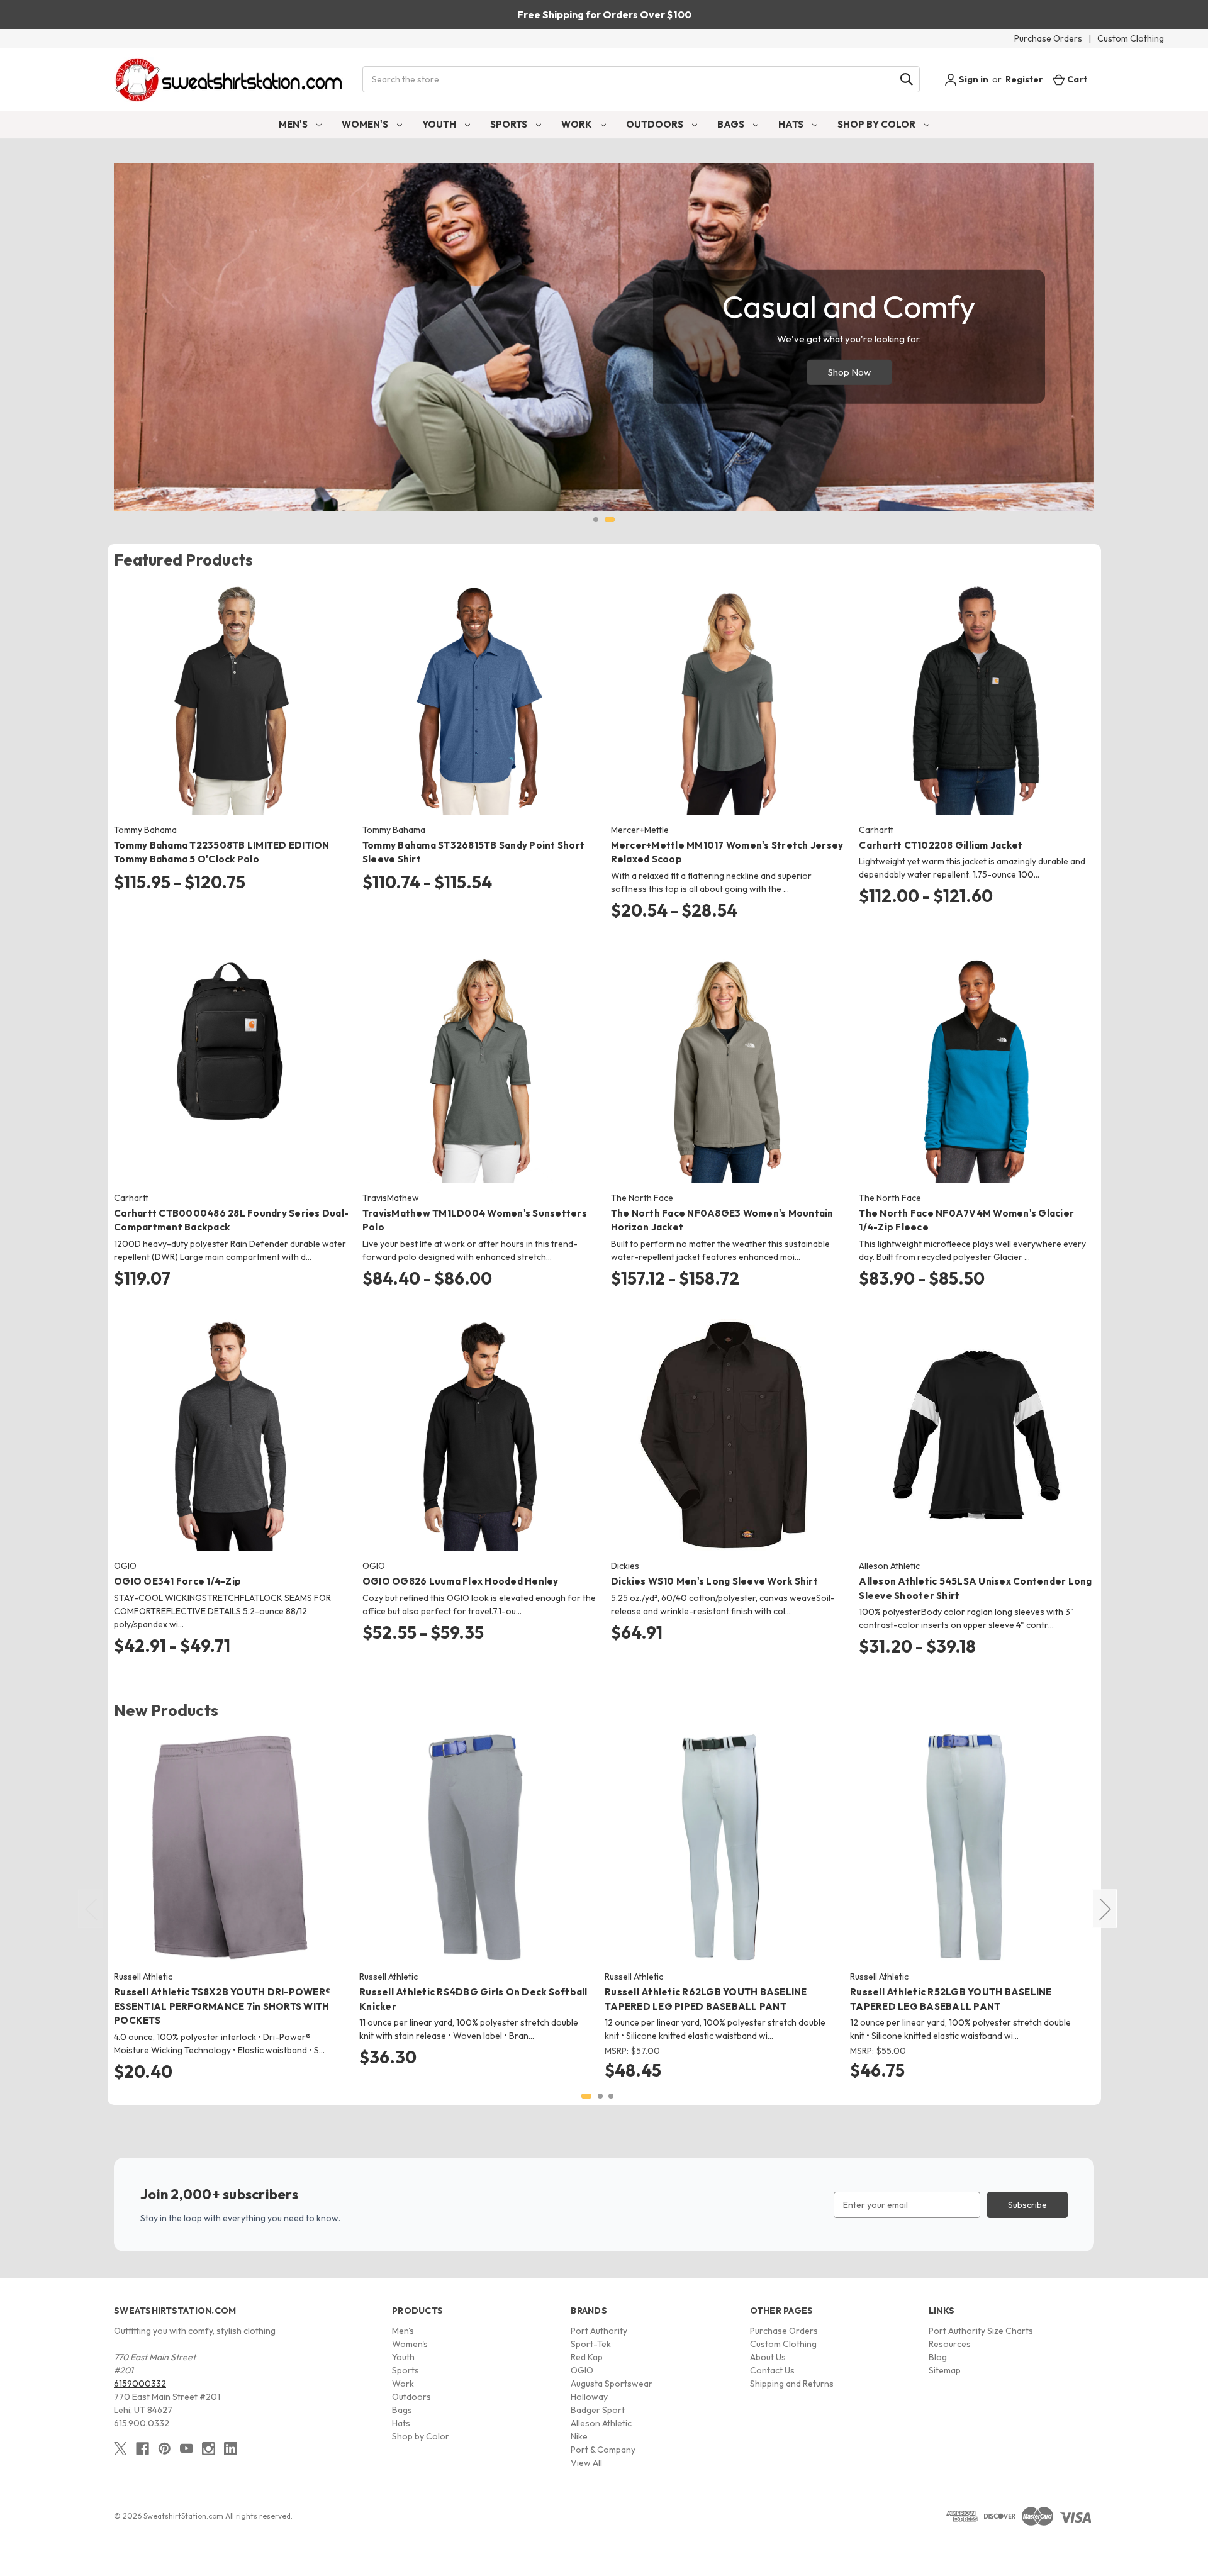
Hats (792, 124)
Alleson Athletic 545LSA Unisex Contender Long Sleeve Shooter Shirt (975, 1588)
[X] (120, 2449)
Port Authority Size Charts (981, 2331)
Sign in (973, 79)
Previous (91, 1909)
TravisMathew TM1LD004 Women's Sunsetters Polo (475, 1220)
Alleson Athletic (601, 2423)
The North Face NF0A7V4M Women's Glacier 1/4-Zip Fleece (966, 1220)
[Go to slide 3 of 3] (611, 2096)
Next (1105, 1909)
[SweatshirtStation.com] (229, 80)
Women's (366, 124)
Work (578, 124)
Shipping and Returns (792, 2384)
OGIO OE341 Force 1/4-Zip (177, 1581)
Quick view (221, 688)
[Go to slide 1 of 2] (596, 520)
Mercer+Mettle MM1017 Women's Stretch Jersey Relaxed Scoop (727, 852)
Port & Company (603, 2450)
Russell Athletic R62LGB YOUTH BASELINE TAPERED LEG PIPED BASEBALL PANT (706, 1999)
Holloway (589, 2397)
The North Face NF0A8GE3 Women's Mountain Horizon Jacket (722, 1220)
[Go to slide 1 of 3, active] (586, 2096)
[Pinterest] (165, 2449)
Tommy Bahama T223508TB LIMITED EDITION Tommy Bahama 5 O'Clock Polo (222, 852)
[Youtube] (187, 2449)
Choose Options (231, 710)
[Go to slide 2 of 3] (600, 2096)
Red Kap (587, 2357)
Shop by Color (877, 124)
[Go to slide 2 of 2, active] (610, 520)
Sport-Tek (591, 2344)
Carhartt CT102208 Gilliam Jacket (941, 845)
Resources (950, 2344)
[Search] (907, 79)
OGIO (582, 2370)
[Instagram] (209, 2449)
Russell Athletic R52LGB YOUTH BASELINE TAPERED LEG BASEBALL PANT (951, 1999)
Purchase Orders (1048, 38)
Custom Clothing (1131, 38)
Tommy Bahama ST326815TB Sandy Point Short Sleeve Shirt (473, 852)
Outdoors (656, 124)
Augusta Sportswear (612, 2384)
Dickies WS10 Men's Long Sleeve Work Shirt (714, 1581)
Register (1024, 79)
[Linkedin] (231, 2449)
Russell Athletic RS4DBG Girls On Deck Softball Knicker (473, 1999)
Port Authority (599, 2331)
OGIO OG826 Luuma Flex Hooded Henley (461, 1581)
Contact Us (772, 2370)
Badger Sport (598, 2410)
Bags (732, 124)
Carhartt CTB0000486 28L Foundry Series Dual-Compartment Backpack (231, 1220)
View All (586, 2463)
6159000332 (140, 2384)
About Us (768, 2357)
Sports (510, 124)
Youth (440, 124)
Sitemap (945, 2370)
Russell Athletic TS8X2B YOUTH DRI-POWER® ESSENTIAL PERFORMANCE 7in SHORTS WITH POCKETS (222, 2006)
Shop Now (849, 372)
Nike (579, 2436)
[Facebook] (143, 2449)
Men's (294, 124)
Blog (938, 2357)
